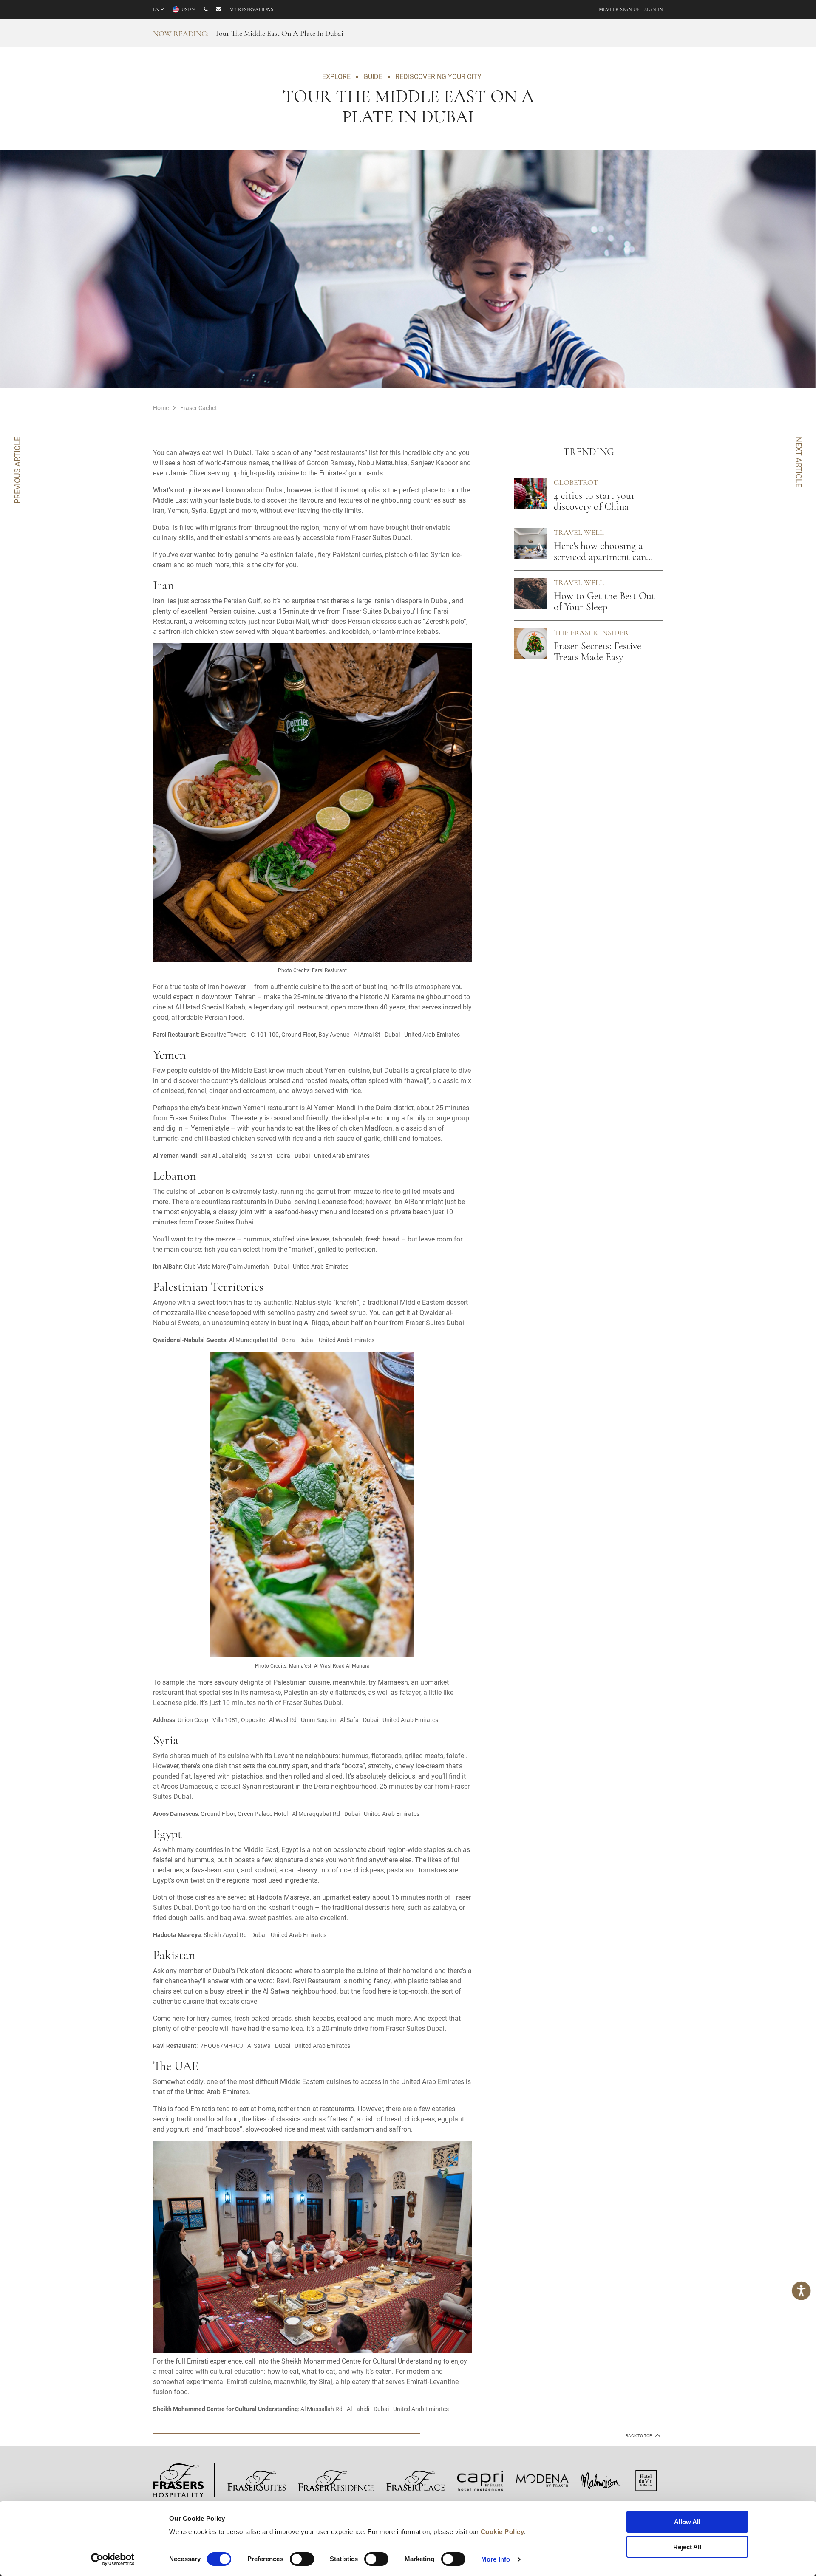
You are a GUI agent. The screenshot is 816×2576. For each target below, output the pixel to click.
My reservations (251, 10)
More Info (496, 2559)
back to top (639, 2436)
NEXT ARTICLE (799, 462)
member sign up (619, 10)
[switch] (302, 2559)
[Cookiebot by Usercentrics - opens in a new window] (113, 2559)
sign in (654, 10)
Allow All (687, 2522)
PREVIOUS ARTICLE (17, 470)
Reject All (687, 2547)
